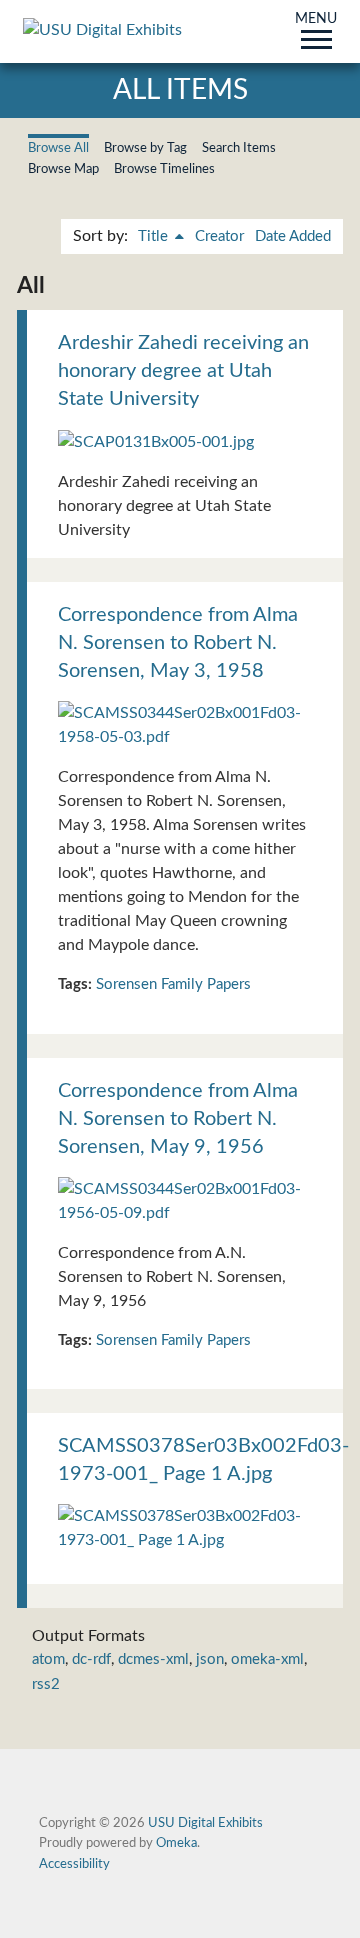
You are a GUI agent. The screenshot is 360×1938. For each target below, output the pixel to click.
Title (155, 236)
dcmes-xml (153, 1659)
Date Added (293, 236)
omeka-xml (267, 1659)
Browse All (58, 148)
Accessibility (74, 1864)
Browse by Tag (145, 148)
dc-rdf (91, 1659)
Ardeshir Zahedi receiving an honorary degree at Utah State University (183, 371)
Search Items (239, 148)
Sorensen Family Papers (173, 984)
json (210, 1659)
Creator (219, 236)
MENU (316, 20)
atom (48, 1659)
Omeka (176, 1843)
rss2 (46, 1684)
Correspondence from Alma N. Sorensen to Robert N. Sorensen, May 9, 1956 (178, 1119)
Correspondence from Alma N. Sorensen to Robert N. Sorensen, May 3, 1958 (178, 643)
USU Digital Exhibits (205, 1823)
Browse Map (63, 169)
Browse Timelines (164, 169)
